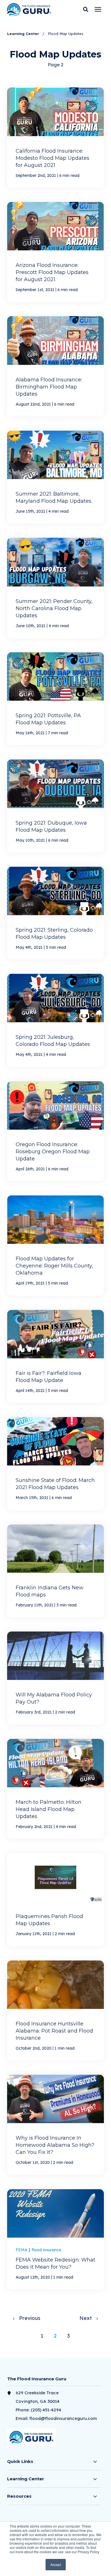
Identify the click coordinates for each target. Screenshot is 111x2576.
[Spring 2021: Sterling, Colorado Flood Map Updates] (55, 913)
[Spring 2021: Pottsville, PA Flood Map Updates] (55, 699)
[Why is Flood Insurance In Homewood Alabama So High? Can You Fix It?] (55, 2125)
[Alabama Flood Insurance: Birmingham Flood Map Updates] (55, 366)
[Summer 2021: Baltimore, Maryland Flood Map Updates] (55, 477)
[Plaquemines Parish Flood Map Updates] (55, 1900)
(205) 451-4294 (46, 2410)
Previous (28, 2318)
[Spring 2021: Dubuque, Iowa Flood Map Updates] (55, 806)
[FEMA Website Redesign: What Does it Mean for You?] (55, 2239)
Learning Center (24, 34)
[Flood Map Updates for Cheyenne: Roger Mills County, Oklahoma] (55, 1245)
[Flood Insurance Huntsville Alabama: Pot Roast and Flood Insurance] (55, 2010)
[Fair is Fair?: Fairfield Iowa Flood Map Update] (55, 1356)
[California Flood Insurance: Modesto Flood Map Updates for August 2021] (55, 137)
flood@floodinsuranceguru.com (63, 2418)
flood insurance (46, 2250)
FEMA (22, 2250)
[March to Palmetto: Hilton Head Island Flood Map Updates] (55, 1789)
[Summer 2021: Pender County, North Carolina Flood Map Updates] (55, 588)
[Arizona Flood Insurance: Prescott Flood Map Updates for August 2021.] (55, 252)
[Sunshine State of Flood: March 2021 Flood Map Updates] (55, 1463)
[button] (86, 9)
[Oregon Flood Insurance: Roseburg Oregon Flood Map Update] (55, 1131)
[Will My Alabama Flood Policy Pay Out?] (55, 1678)
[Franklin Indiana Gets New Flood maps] (55, 1571)
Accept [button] (56, 2564)
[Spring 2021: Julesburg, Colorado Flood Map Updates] (55, 1020)
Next (88, 2318)
